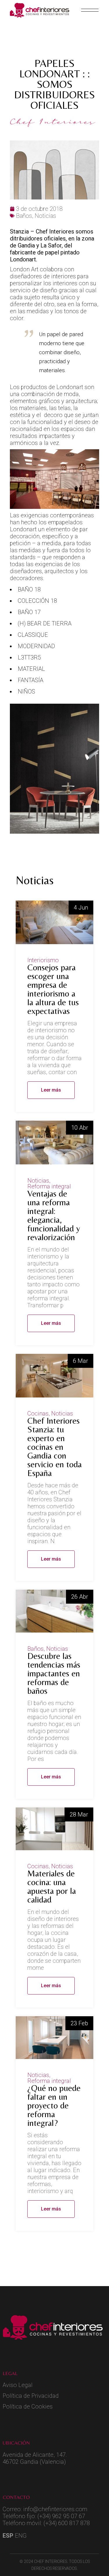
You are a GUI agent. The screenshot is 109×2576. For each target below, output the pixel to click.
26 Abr (80, 1597)
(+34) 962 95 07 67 (61, 2516)
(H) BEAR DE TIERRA (45, 623)
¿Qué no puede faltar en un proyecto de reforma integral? (54, 2105)
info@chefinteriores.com (55, 2509)
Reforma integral (49, 1186)
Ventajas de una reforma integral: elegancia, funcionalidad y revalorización (54, 1215)
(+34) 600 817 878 (67, 2523)
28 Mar (79, 1814)
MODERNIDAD (36, 646)
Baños (35, 1649)
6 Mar (81, 1361)
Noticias (38, 1181)
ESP (8, 2536)
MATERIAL (31, 669)
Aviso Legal (18, 2385)
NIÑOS (26, 691)
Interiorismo (43, 960)
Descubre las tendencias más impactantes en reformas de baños (54, 1673)
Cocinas (38, 1413)
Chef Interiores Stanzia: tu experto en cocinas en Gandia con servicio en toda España (54, 1447)
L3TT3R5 (29, 657)
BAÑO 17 (29, 612)
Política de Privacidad (31, 2396)
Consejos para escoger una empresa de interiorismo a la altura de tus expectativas (53, 989)
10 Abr (80, 1128)
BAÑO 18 (29, 589)
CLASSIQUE (33, 635)
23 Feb (79, 2023)
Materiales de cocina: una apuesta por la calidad (52, 1886)
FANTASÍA (31, 680)
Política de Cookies (28, 2406)
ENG (21, 2536)
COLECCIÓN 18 (37, 601)
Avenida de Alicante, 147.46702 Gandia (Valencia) (35, 2458)
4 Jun (81, 908)
